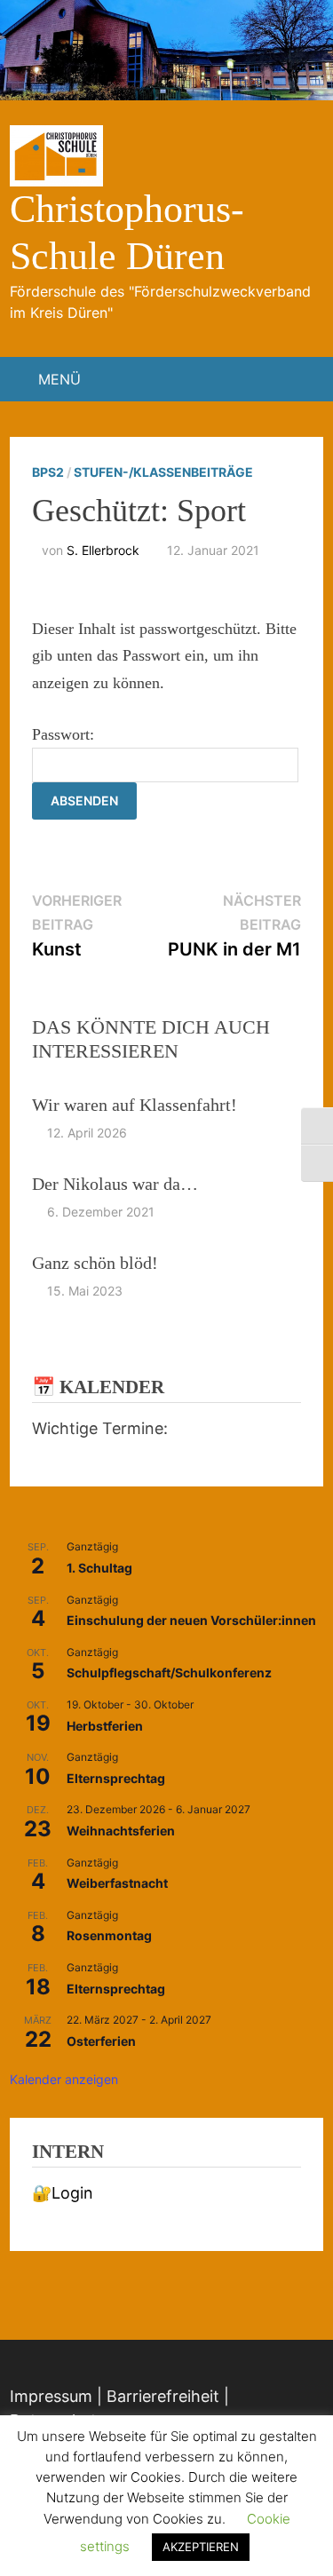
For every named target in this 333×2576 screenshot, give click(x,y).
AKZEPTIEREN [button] (201, 2547)
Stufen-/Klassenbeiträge (163, 472)
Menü (59, 379)
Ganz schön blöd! (95, 1263)
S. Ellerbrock (103, 550)
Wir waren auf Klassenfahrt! (135, 1105)
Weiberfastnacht (117, 1883)
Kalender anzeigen (64, 2079)
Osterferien (101, 2041)
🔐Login (63, 2193)
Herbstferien (105, 1726)
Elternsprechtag (116, 1778)
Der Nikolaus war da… (115, 1184)
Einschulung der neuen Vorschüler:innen (191, 1620)
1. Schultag (99, 1568)
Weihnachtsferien (121, 1831)
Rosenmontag (109, 1935)
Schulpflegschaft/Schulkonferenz (169, 1672)
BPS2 (48, 472)
